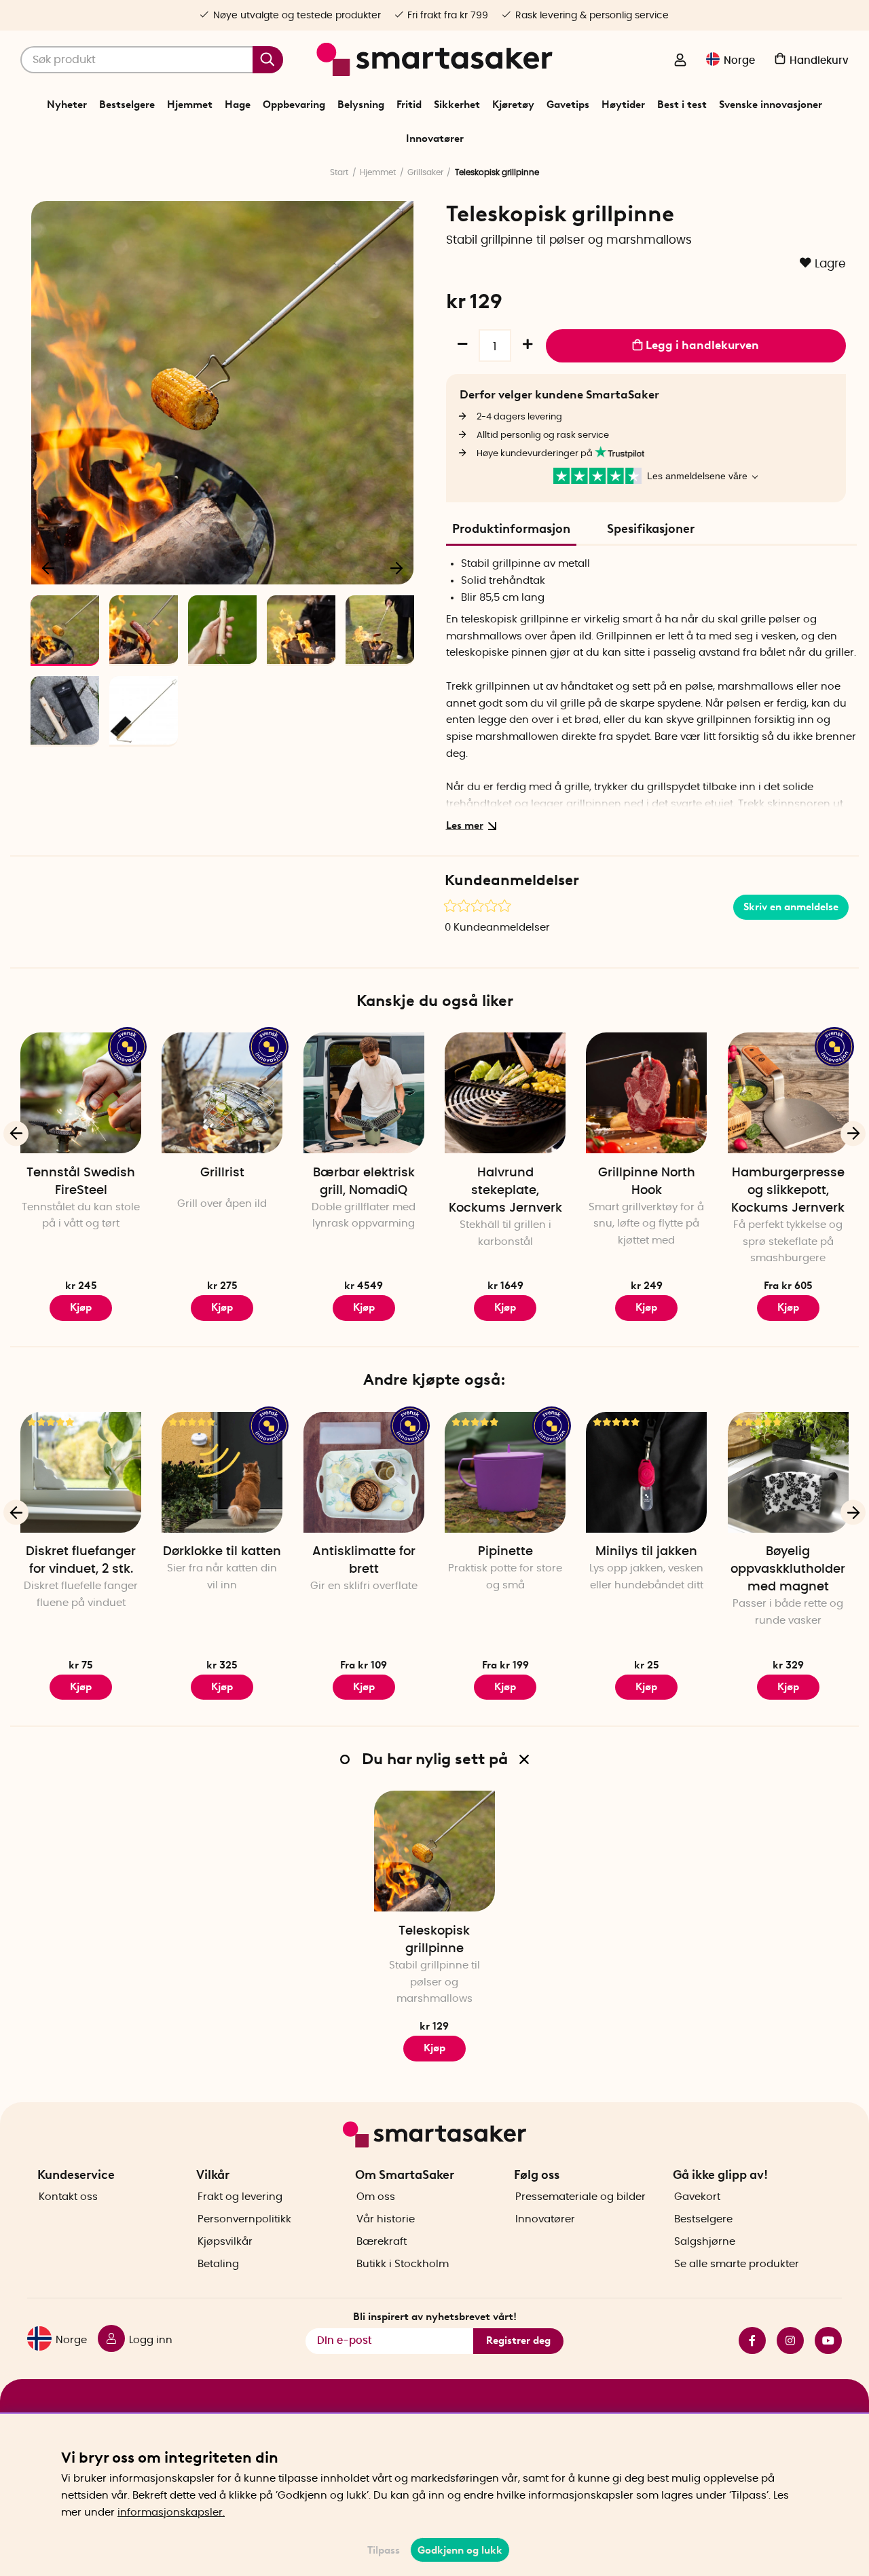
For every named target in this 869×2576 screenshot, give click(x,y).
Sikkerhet (457, 105)
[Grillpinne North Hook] (646, 1093)
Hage (238, 105)
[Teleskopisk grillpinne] (434, 1851)
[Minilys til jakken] (646, 1472)
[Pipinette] (505, 1472)
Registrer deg (518, 2340)
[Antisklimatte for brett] (364, 1472)
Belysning (361, 105)
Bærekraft (382, 2242)
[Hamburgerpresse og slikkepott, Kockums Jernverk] (788, 1093)
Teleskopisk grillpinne (434, 1940)
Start (339, 172)
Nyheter (67, 105)
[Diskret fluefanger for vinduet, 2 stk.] (81, 1472)
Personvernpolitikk (244, 2219)
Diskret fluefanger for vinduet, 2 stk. (81, 1561)
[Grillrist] (222, 1093)
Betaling (218, 2264)
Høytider (623, 105)
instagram (785, 2340)
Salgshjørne (705, 2242)
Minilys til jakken (646, 1552)
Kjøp (81, 1307)
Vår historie (386, 2219)
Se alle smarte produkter (737, 2264)
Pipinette (505, 1552)
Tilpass (384, 2550)
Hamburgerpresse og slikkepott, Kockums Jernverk (788, 1191)
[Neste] (396, 567)
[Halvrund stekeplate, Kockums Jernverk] (505, 1093)
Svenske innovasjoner (771, 105)
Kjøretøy (513, 105)
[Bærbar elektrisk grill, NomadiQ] (364, 1093)
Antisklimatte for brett (364, 1561)
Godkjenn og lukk (460, 2550)
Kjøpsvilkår (225, 2242)
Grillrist (222, 1173)
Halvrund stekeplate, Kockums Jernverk (505, 1191)
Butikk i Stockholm (403, 2264)
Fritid (409, 105)
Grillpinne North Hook (647, 1182)
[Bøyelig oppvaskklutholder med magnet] (788, 1472)
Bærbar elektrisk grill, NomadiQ (364, 1182)
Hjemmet (190, 105)
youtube (823, 2340)
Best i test (682, 105)
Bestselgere (127, 105)
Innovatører (435, 138)
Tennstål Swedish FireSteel (81, 1182)
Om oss (376, 2197)
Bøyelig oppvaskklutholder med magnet (788, 1569)
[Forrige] (49, 567)
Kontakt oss (68, 2197)
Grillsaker (425, 172)
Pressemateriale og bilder (580, 2197)
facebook (747, 2340)
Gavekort (697, 2197)
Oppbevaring (294, 105)
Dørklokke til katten (222, 1552)
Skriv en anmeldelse (791, 907)
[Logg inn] (680, 61)
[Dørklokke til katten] (222, 1472)
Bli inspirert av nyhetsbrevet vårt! (435, 2317)
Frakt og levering (240, 2197)
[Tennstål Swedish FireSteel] (81, 1093)
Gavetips (568, 105)
